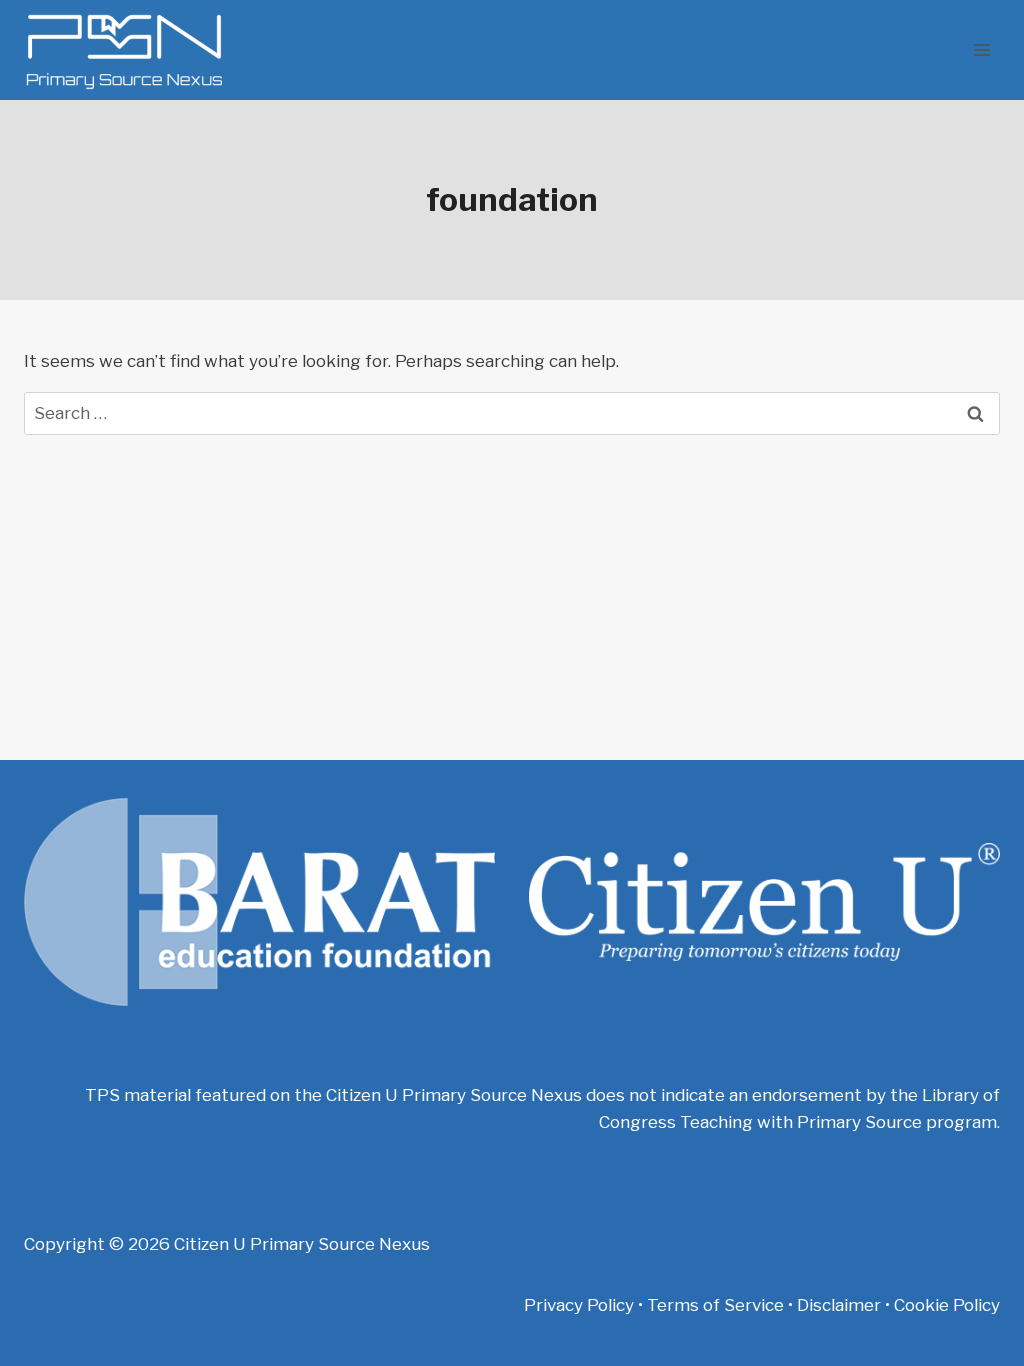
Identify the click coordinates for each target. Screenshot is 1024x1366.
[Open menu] (981, 49)
